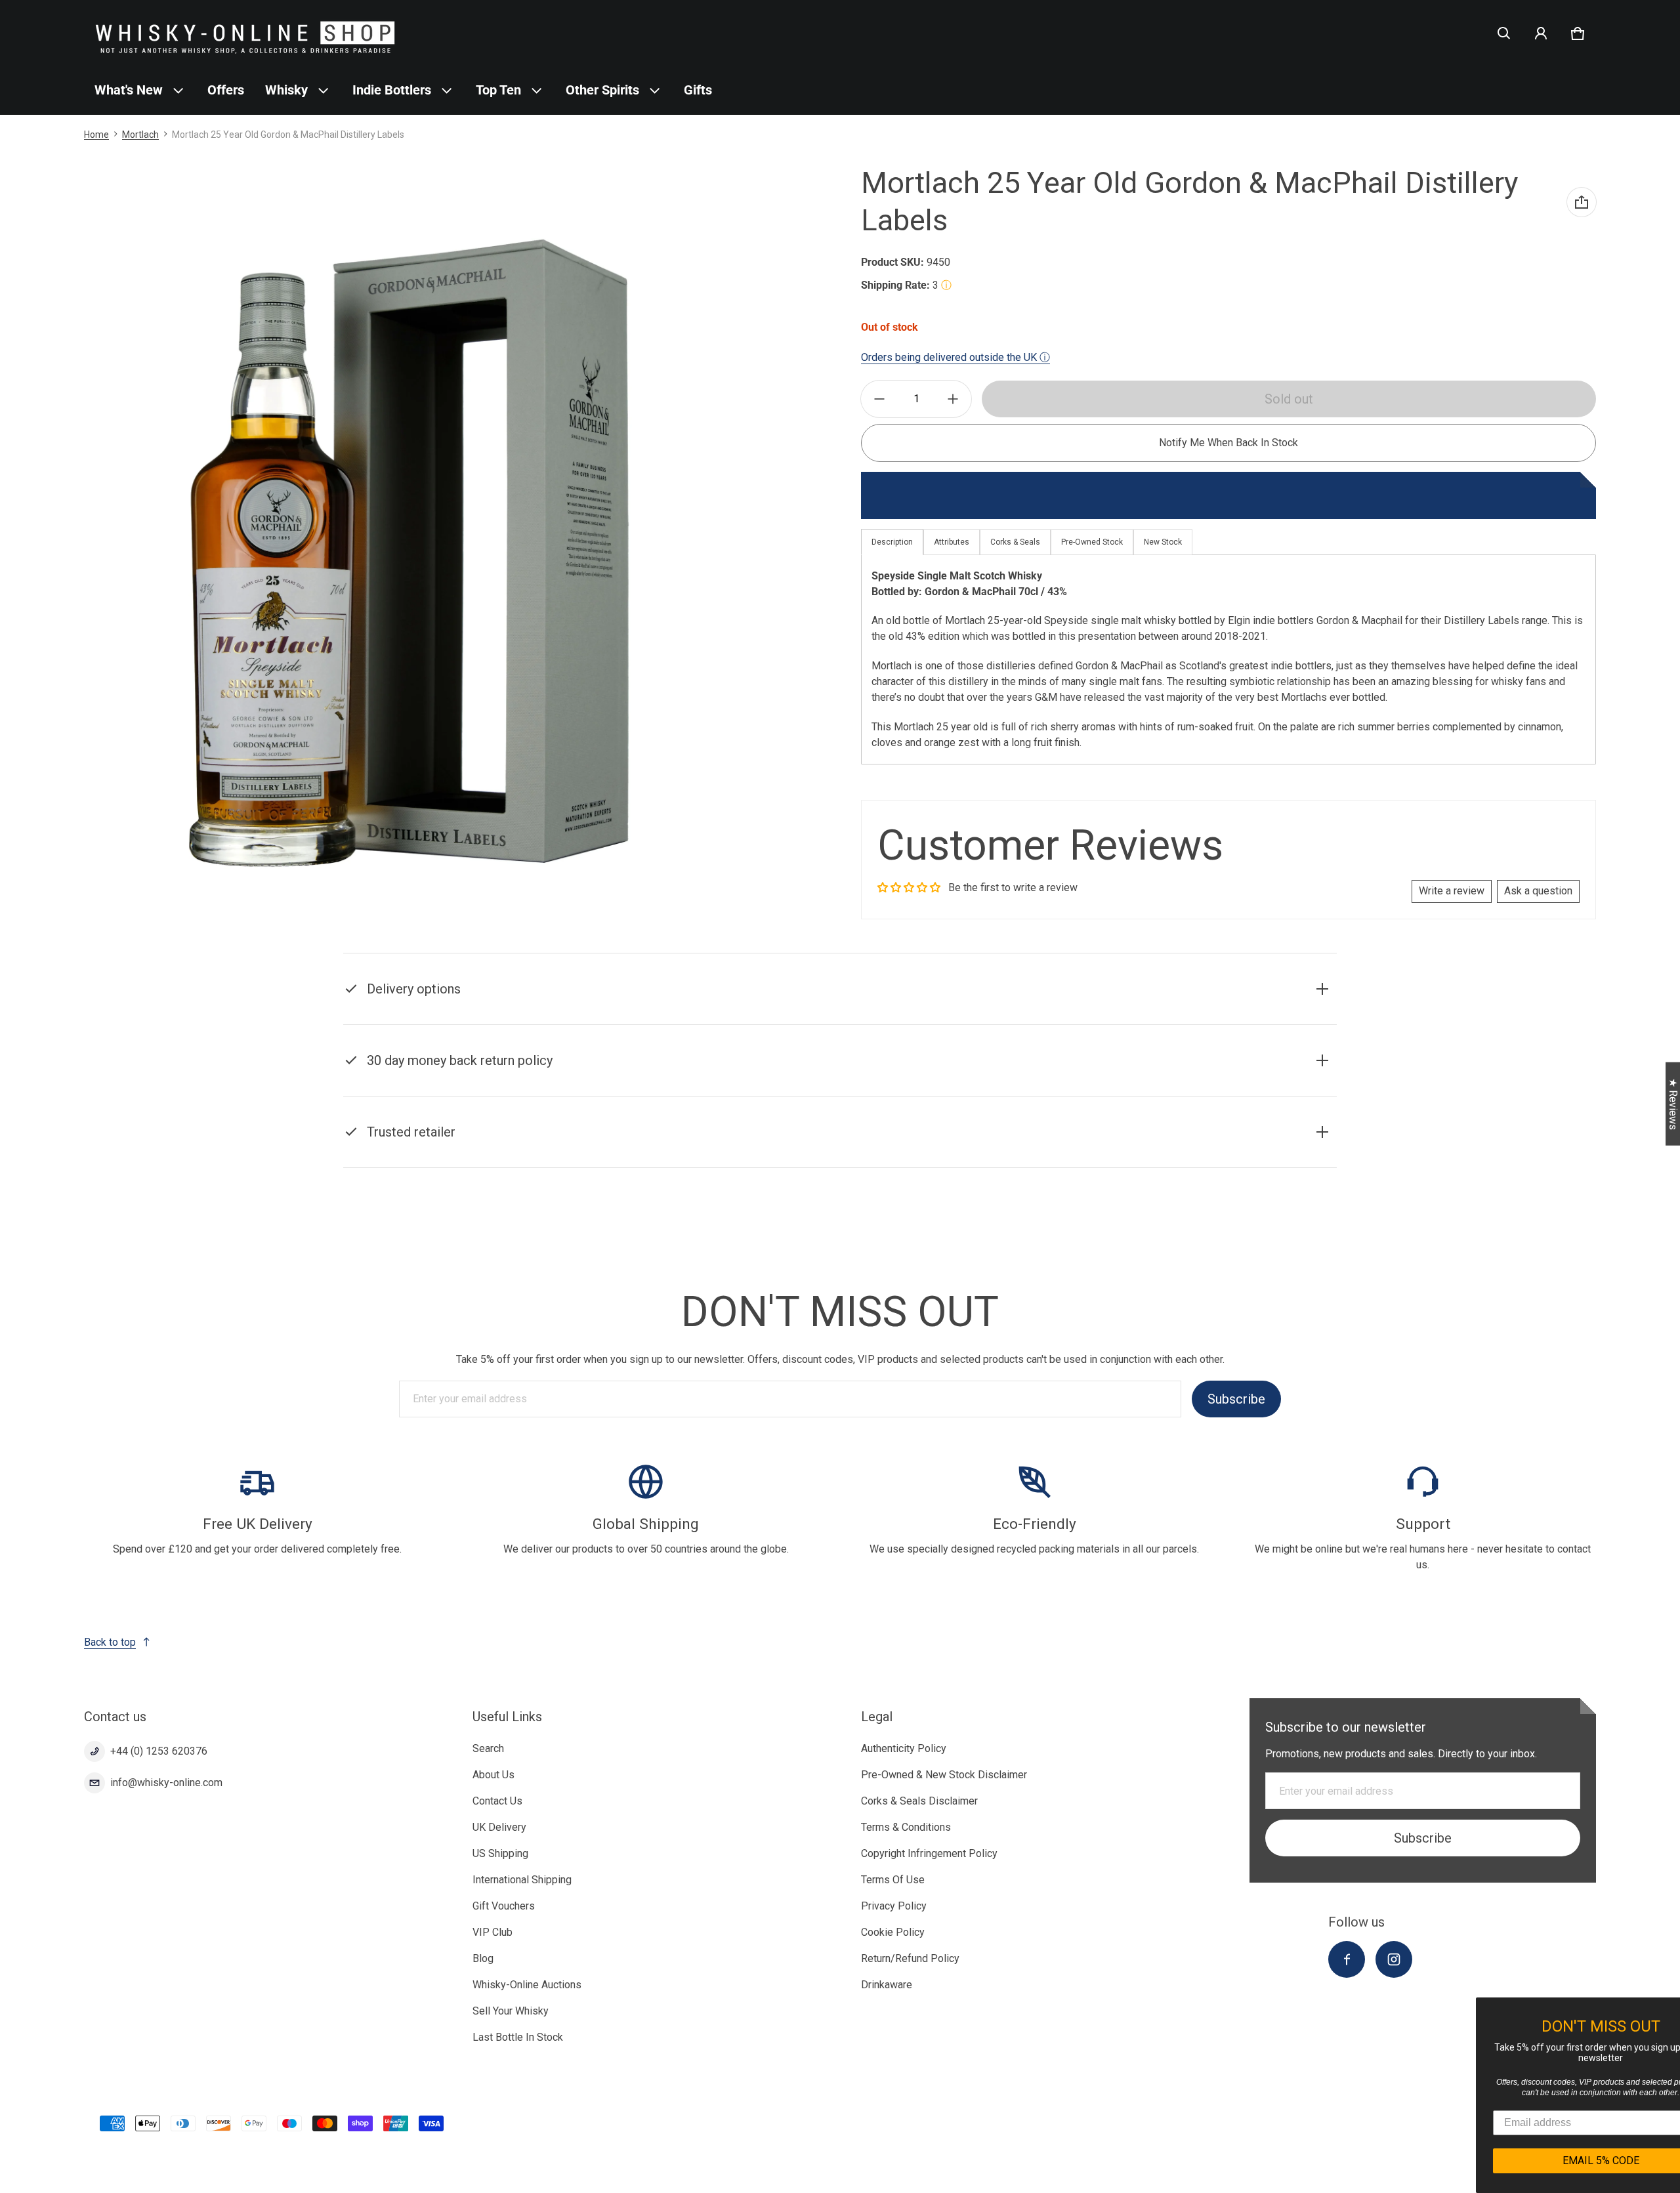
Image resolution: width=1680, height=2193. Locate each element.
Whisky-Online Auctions (527, 1985)
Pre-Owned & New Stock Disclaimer (944, 1775)
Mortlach (140, 135)
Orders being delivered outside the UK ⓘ (955, 357)
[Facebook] (1347, 1959)
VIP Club (493, 1932)
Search (488, 1748)
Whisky (286, 90)
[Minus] (879, 399)
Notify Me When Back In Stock (1228, 443)
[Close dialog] (1668, 2009)
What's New (129, 90)
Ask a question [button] (1538, 891)
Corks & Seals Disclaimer (919, 1801)
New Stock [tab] (1163, 542)
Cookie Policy (893, 1932)
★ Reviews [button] (1673, 1104)
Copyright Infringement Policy (929, 1853)
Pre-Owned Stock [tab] (1092, 542)
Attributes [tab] (952, 542)
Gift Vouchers (504, 1906)
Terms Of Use (893, 1880)
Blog (483, 1958)
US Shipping (500, 1853)
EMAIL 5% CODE (1556, 2161)
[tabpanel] (1228, 659)
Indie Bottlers (392, 90)
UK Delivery (499, 1827)
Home (96, 135)
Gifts (698, 90)
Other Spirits (602, 90)
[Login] (1541, 33)
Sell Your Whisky (511, 2011)
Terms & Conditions (906, 1827)
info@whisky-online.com (166, 1783)
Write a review (1452, 891)
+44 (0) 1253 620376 (159, 1751)
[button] (1504, 33)
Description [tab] (892, 542)
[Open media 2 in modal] (410, 554)
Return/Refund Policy (910, 1958)
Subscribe (1236, 1399)
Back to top (110, 1642)
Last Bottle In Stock (518, 2037)
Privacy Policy (894, 1906)
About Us (493, 1775)
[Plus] (953, 399)
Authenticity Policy (904, 1748)
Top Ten (498, 90)
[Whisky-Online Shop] (245, 33)
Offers (226, 90)
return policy (1010, 1077)
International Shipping (522, 1880)
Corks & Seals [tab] (1015, 542)
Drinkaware (887, 1985)
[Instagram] (1394, 1959)
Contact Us (497, 1801)
